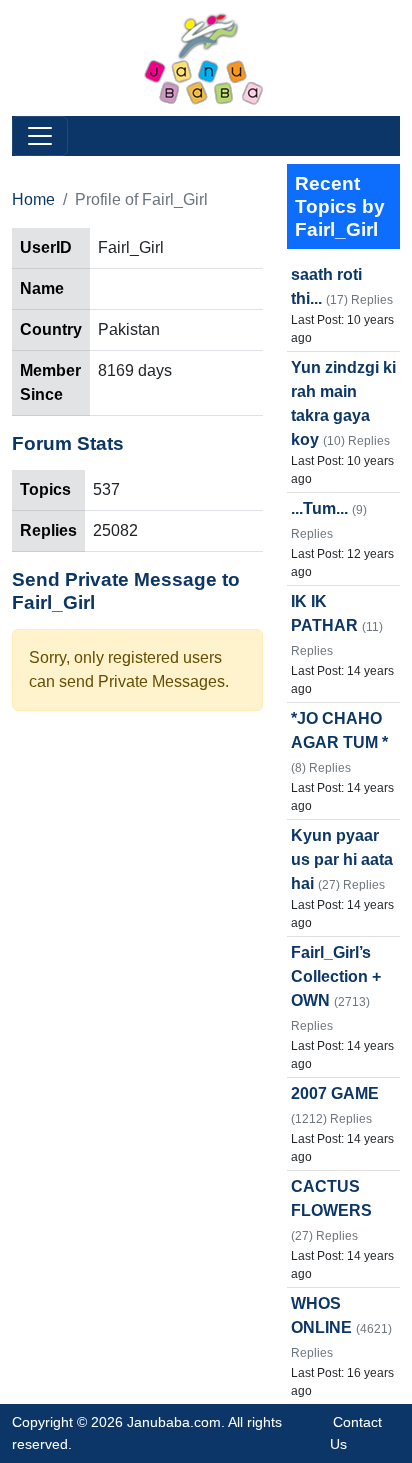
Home (33, 199)
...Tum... (319, 508)
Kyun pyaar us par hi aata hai (342, 859)
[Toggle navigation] (40, 136)
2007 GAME (335, 1093)
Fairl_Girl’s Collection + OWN (336, 976)
